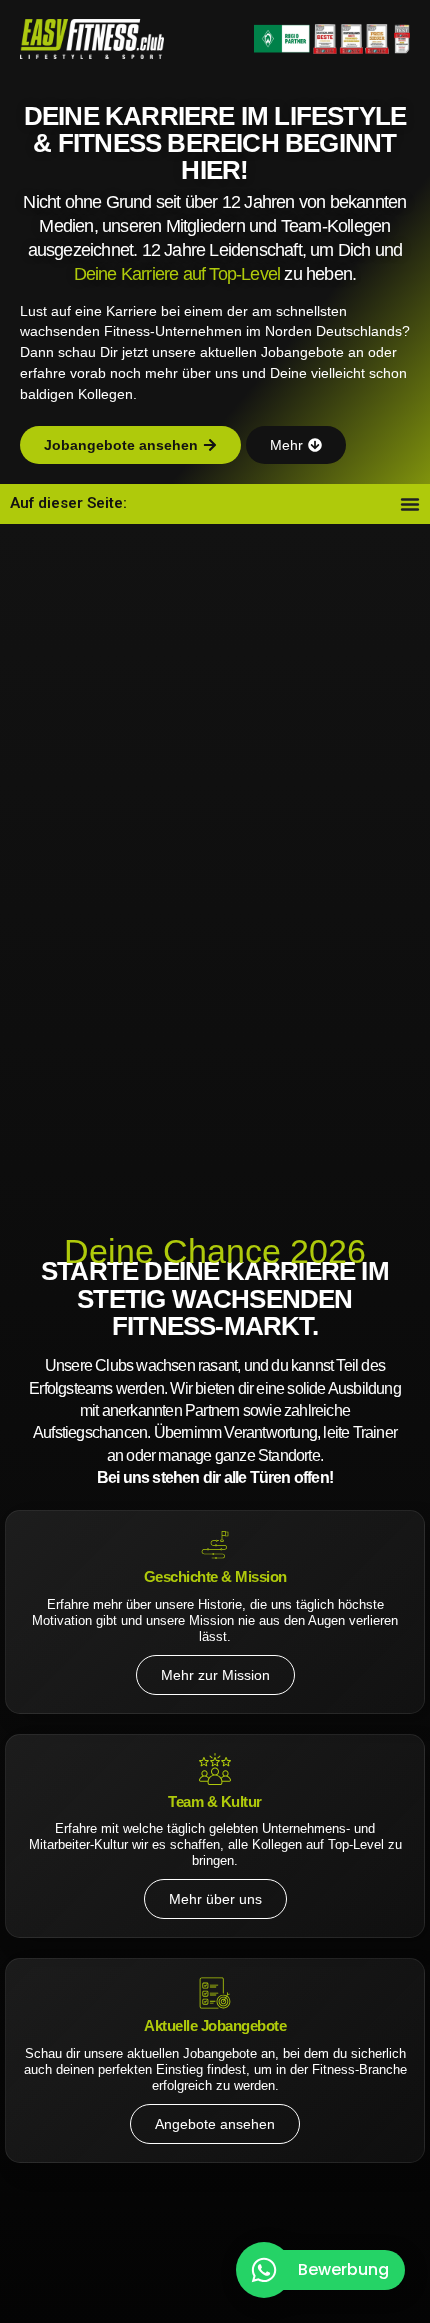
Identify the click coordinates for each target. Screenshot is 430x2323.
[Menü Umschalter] (410, 504)
